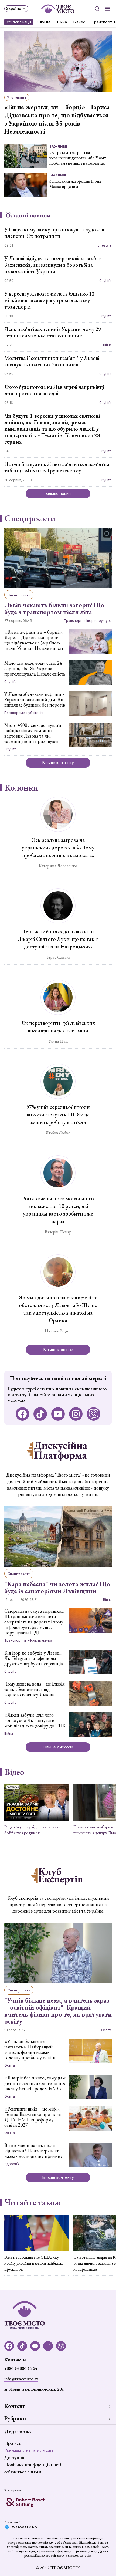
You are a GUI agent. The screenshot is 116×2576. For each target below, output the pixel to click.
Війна (62, 22)
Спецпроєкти (30, 518)
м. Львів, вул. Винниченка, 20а (34, 2389)
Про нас (13, 2443)
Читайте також (33, 2202)
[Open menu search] (97, 9)
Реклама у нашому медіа (29, 2450)
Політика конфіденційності (33, 2465)
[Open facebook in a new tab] (22, 1414)
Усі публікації (19, 22)
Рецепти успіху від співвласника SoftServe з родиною (33, 1830)
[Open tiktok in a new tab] (40, 1414)
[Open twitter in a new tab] (94, 1414)
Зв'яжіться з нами (23, 2472)
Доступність (17, 2457)
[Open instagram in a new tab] (76, 1414)
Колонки (21, 788)
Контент (15, 2406)
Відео (14, 1772)
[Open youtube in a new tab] (58, 1414)
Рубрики (15, 2418)
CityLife (44, 22)
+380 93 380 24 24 (21, 2369)
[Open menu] (107, 9)
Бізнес (79, 22)
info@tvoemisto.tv (21, 2379)
